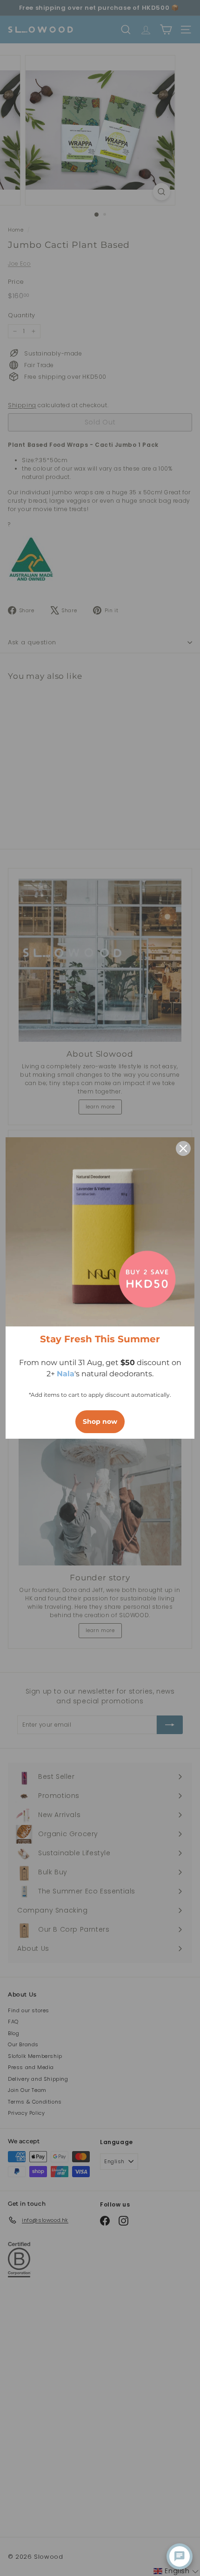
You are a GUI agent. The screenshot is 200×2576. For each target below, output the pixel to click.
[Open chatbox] (180, 2556)
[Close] (183, 1148)
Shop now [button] (100, 1421)
